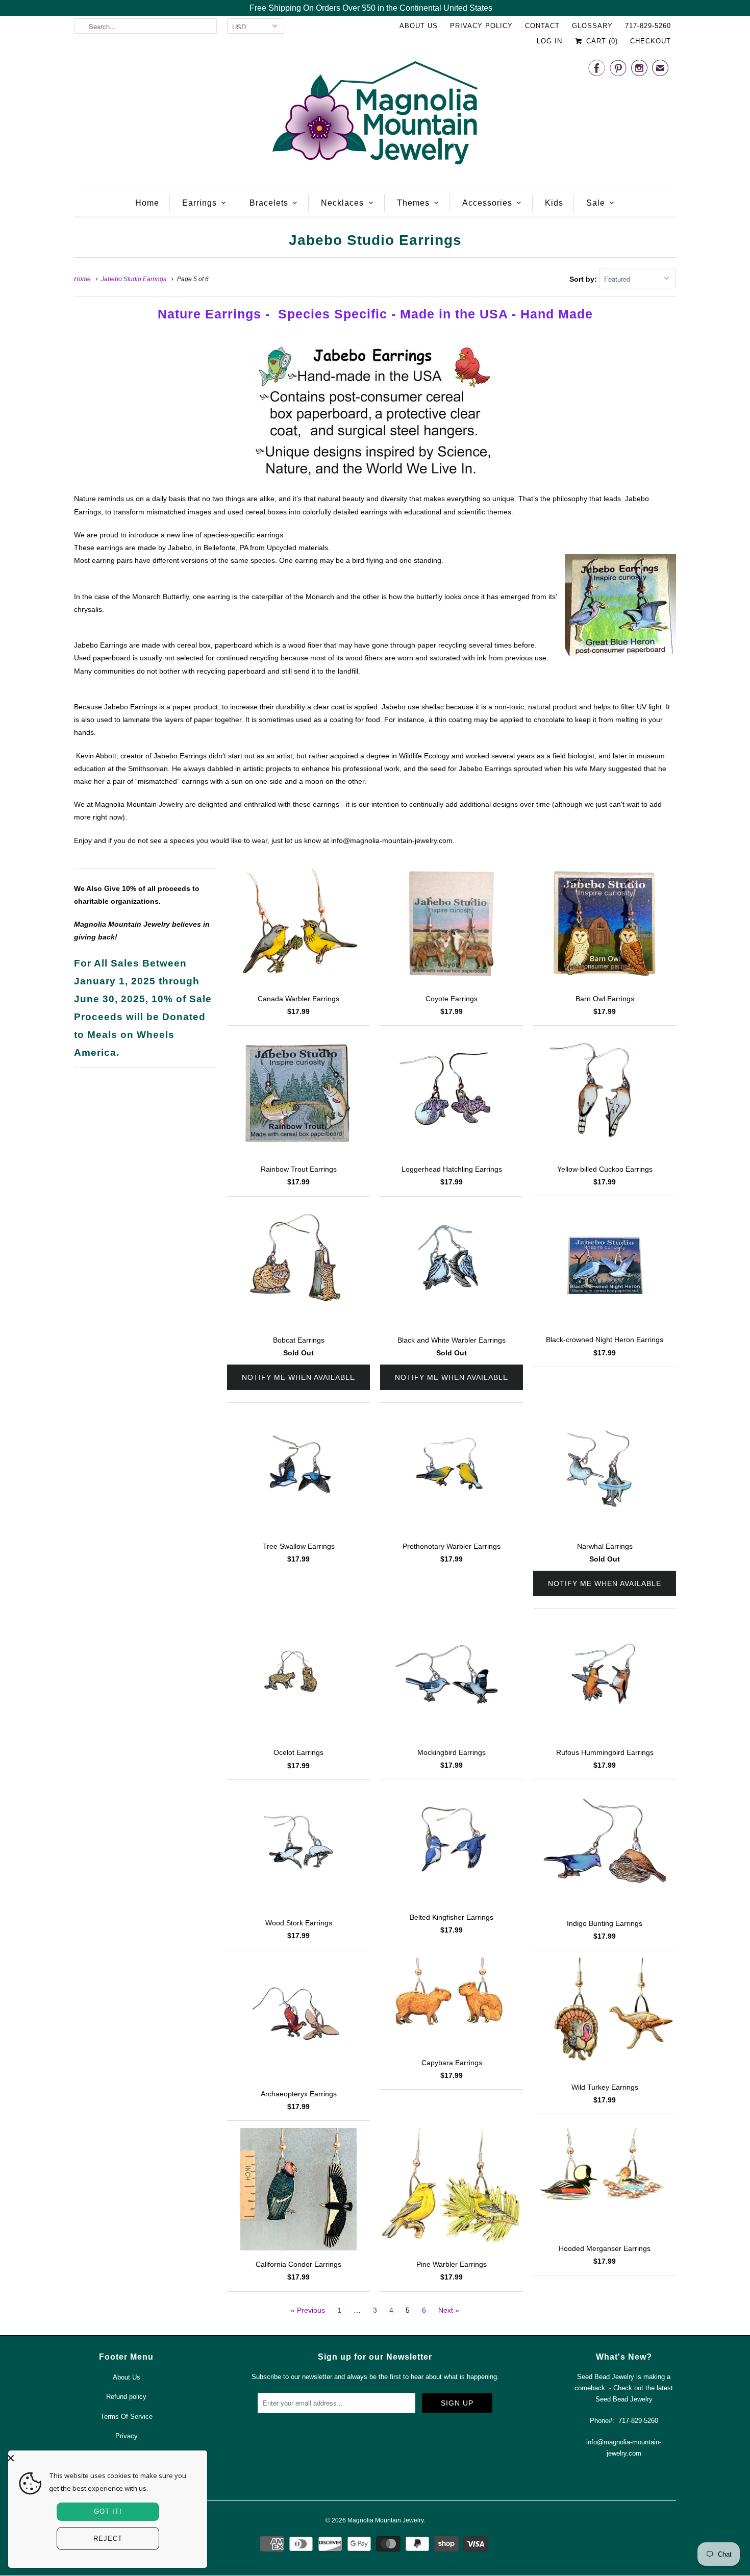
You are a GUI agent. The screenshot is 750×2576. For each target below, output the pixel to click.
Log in (549, 41)
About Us (419, 26)
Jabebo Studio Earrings (375, 240)
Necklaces (342, 203)
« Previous (308, 2310)
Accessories (487, 203)
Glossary (592, 26)
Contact (542, 26)
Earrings (199, 203)
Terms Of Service (127, 2417)
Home (147, 203)
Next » (449, 2310)
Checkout (651, 41)
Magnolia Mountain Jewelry (385, 2520)
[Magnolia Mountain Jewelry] (375, 116)
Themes (413, 203)
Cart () (601, 41)
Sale (596, 203)
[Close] (105, 2458)
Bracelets (269, 203)
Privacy (127, 2436)
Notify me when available (298, 1377)
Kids (554, 203)
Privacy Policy (481, 26)
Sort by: (584, 279)
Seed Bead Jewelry (624, 2399)
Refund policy (126, 2397)
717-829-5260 (648, 26)
